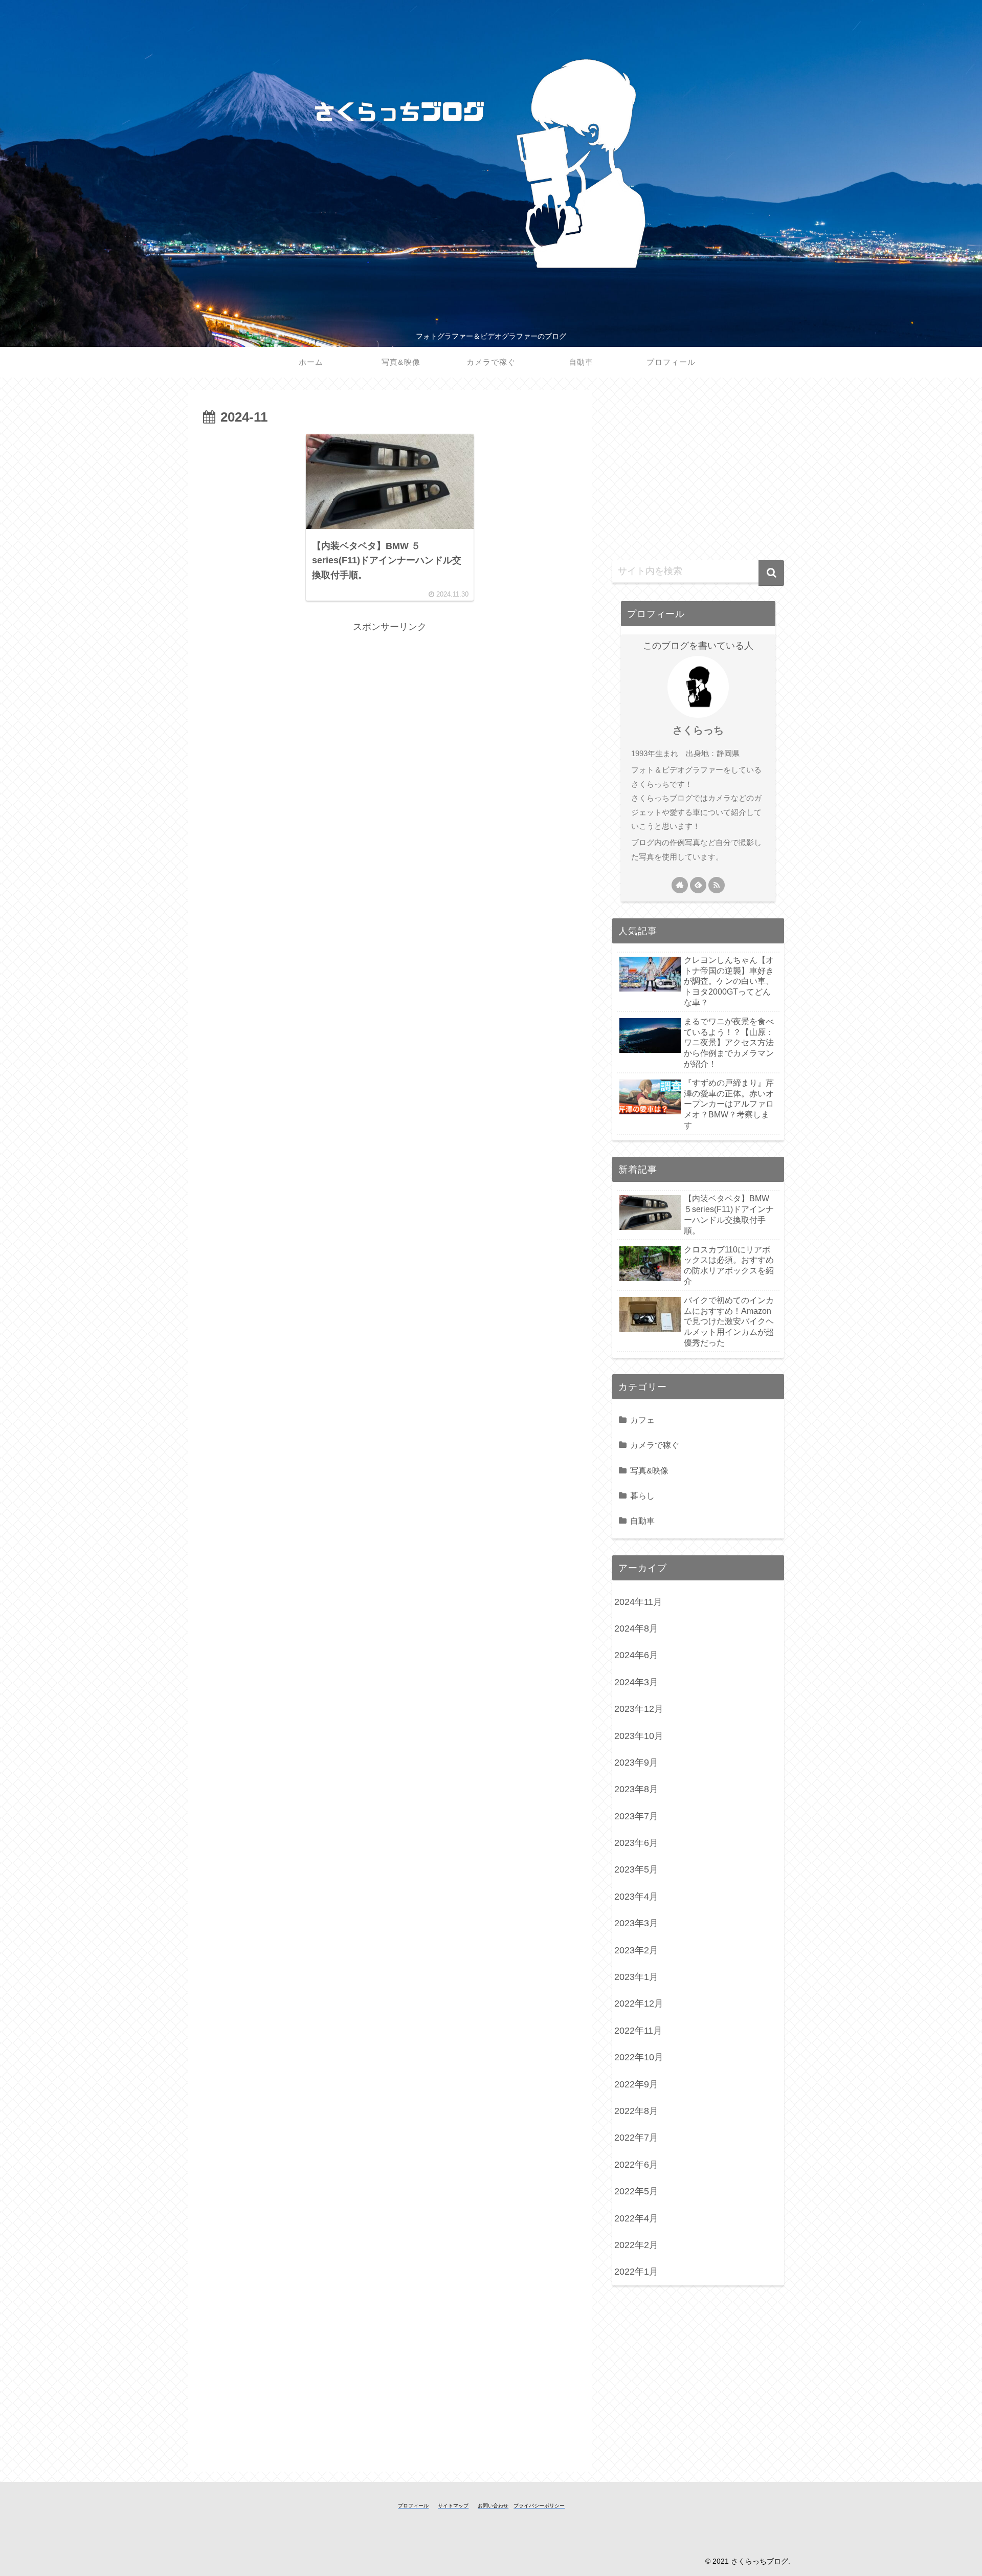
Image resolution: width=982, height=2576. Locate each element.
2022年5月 (636, 2191)
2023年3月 (636, 1923)
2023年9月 (636, 1763)
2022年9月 (636, 2084)
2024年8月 (636, 1628)
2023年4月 (636, 1897)
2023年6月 (636, 1843)
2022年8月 (636, 2111)
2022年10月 (639, 2057)
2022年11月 (638, 2031)
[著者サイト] (680, 885)
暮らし (642, 1495)
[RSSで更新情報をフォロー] (717, 885)
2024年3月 (636, 1682)
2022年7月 (636, 2138)
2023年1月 (636, 1977)
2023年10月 (639, 1736)
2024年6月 (636, 1655)
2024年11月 (638, 1602)
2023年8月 (636, 1789)
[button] (771, 573)
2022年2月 (636, 2245)
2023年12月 (639, 1709)
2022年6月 (636, 2165)
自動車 (642, 1521)
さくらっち (698, 730)
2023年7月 (636, 1816)
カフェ (642, 1420)
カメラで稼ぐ (655, 1445)
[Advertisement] (390, 707)
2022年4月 (636, 2218)
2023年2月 (636, 1950)
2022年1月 (636, 2272)
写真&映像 (649, 1470)
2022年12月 (639, 2003)
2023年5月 (636, 1869)
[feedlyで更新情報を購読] (698, 885)
